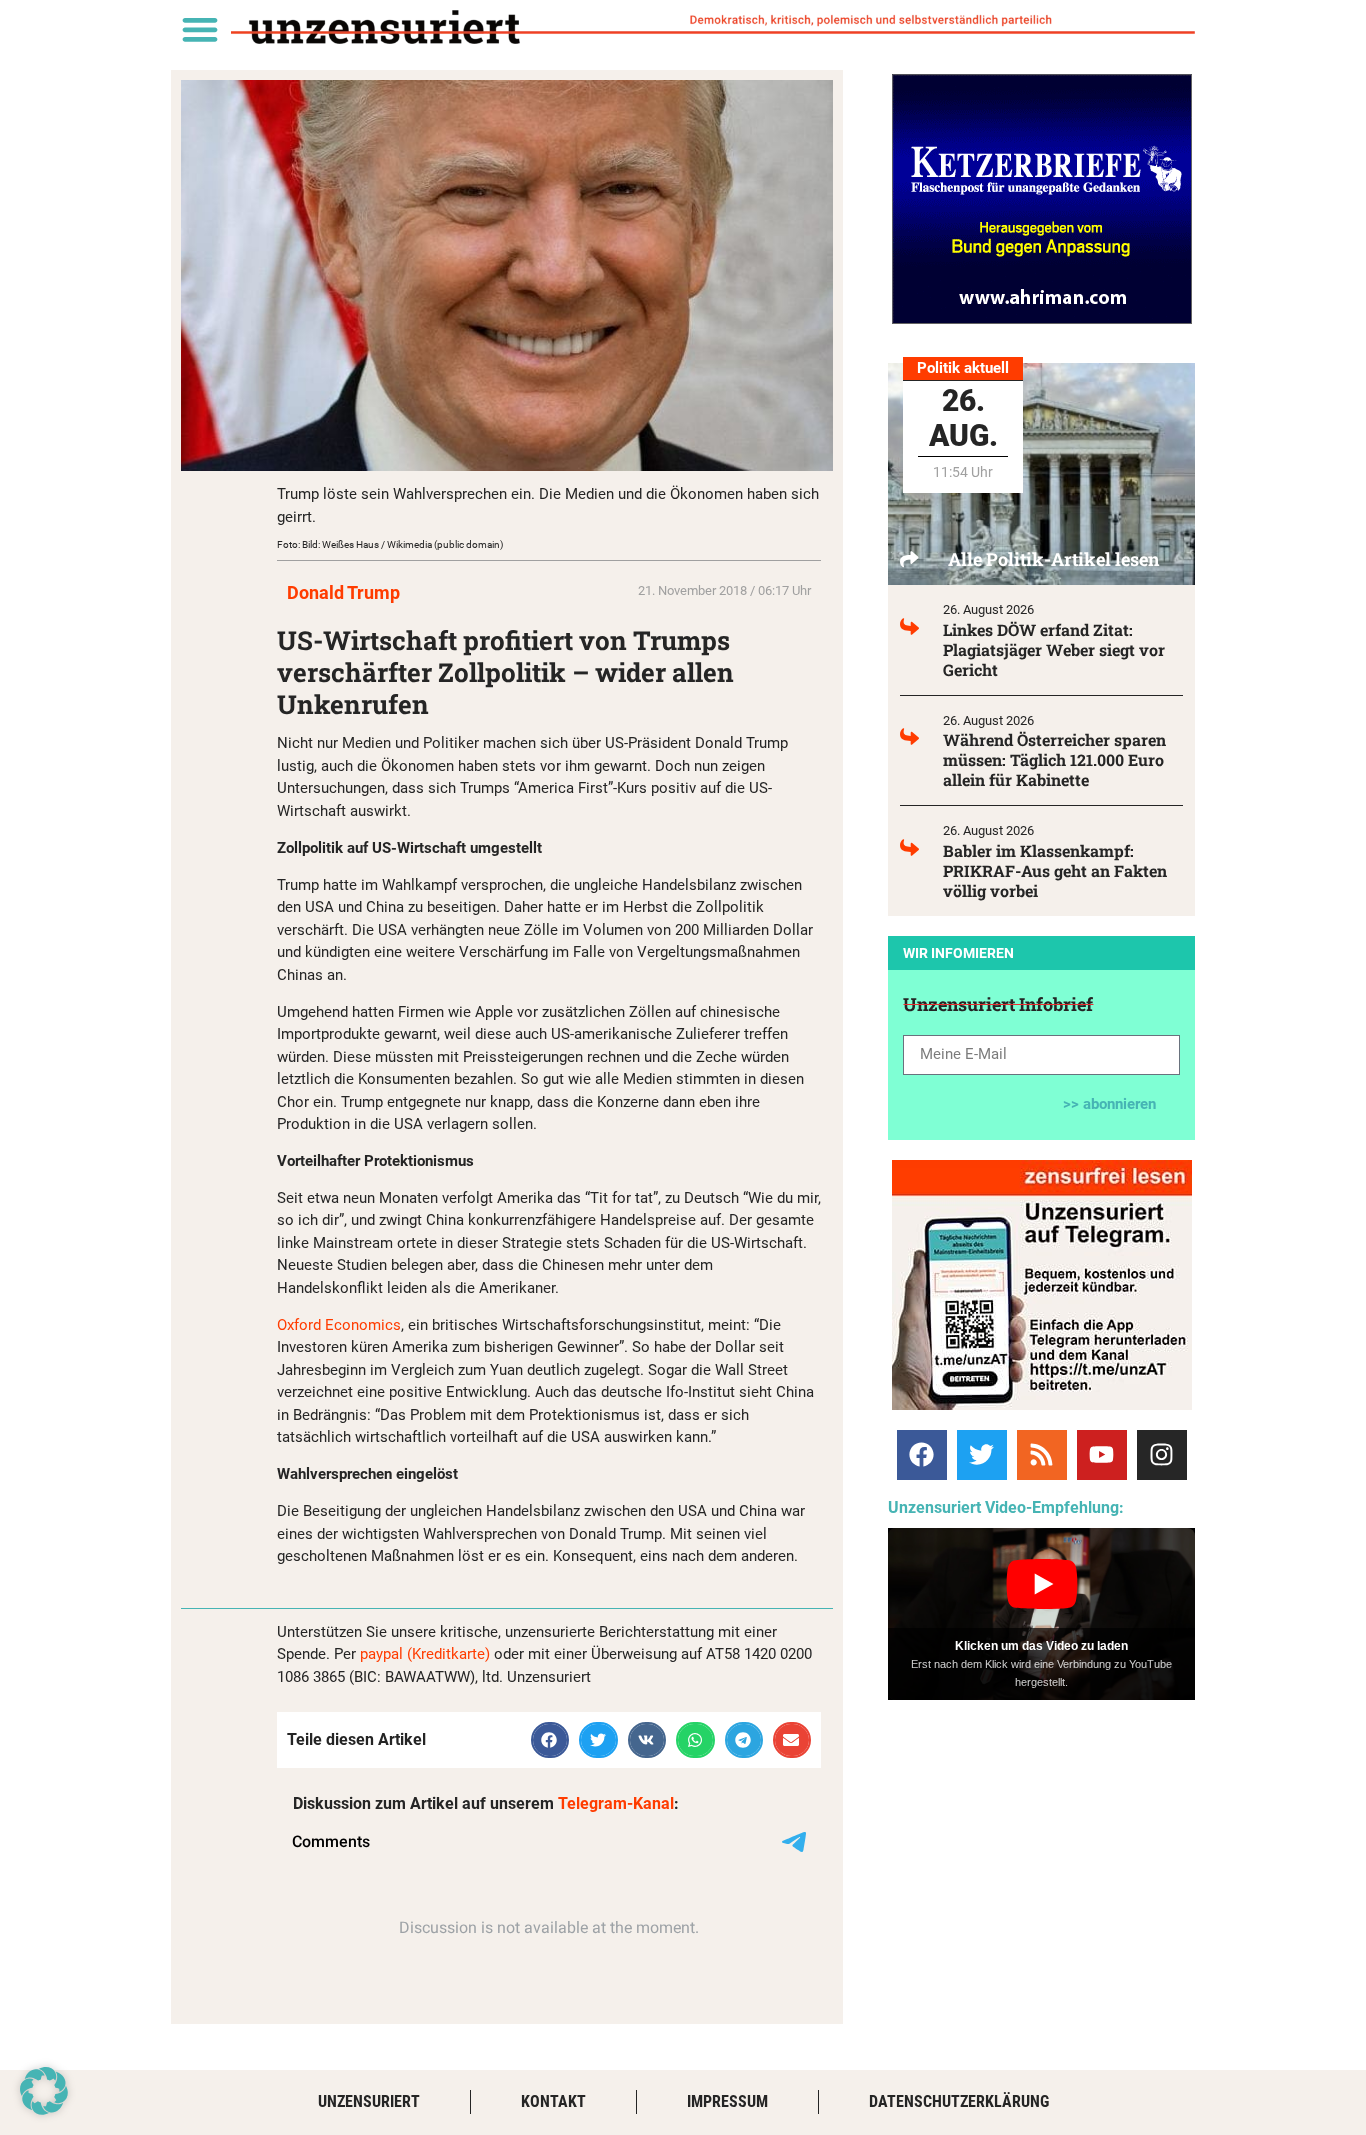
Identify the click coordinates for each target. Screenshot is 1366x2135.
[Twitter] (982, 1455)
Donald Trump (343, 592)
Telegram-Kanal (616, 1803)
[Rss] (1042, 1455)
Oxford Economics (339, 1325)
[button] (199, 28)
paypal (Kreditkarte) (425, 1654)
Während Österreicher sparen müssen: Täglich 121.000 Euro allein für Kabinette (1054, 759)
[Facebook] (922, 1455)
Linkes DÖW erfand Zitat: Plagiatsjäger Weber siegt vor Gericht (1054, 649)
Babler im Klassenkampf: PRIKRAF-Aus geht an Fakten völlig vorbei (1055, 870)
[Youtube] (1102, 1455)
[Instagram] (1162, 1455)
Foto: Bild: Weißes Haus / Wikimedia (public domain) (390, 544)
